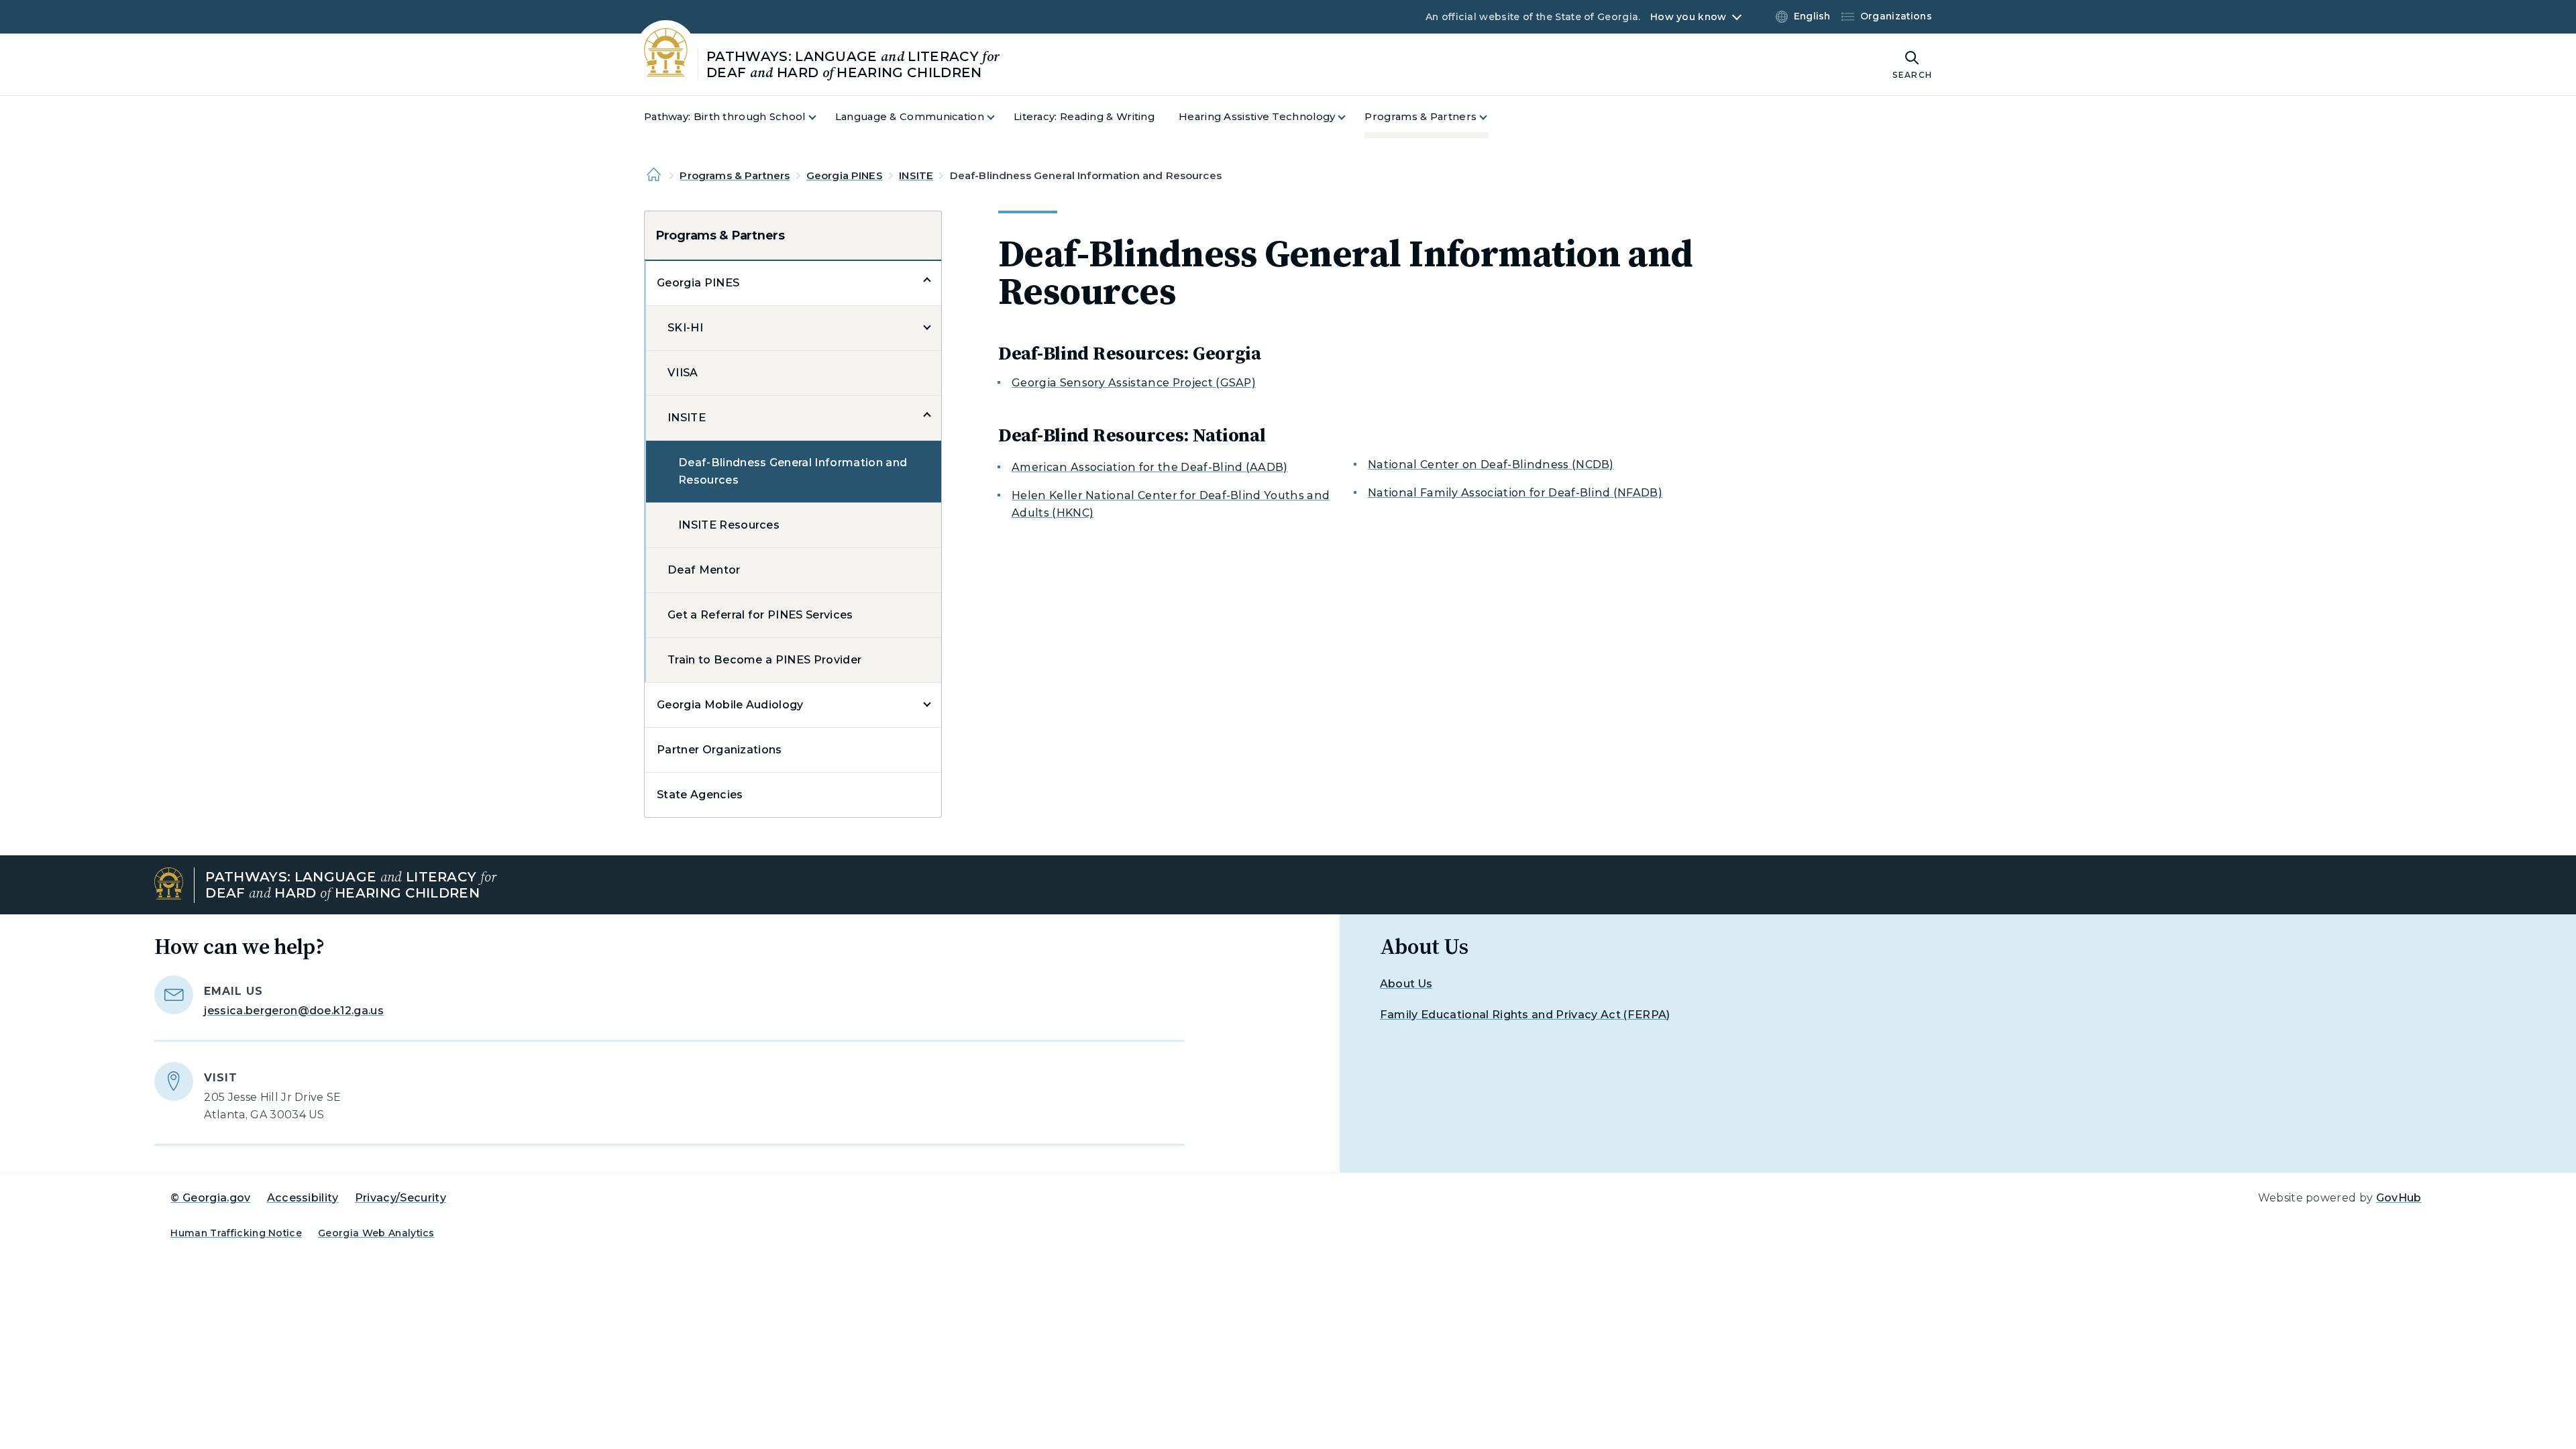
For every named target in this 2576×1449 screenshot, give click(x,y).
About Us (1406, 984)
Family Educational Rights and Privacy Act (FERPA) (1525, 1015)
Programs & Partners (735, 175)
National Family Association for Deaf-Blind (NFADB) (1515, 493)
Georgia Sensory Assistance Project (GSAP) (1134, 383)
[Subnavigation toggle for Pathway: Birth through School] (820, 117)
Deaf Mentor (704, 570)
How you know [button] (1688, 17)
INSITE (916, 175)
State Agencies (700, 795)
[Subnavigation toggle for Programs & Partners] (1491, 117)
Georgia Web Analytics (376, 1233)
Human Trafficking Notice (236, 1233)
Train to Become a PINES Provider (764, 660)
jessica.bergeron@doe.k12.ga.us (294, 1011)
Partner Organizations (719, 750)
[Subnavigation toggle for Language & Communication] (999, 117)
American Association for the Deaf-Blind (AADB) (1150, 467)
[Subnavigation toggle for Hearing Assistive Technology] (1350, 117)
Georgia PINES (845, 175)
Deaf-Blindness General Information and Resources (793, 471)
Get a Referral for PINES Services (760, 615)
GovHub (2399, 1198)
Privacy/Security (400, 1198)
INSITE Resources (729, 525)
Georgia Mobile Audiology (730, 705)
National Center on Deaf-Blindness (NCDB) (1491, 465)
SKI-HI (685, 328)
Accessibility (303, 1198)
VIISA (683, 373)
